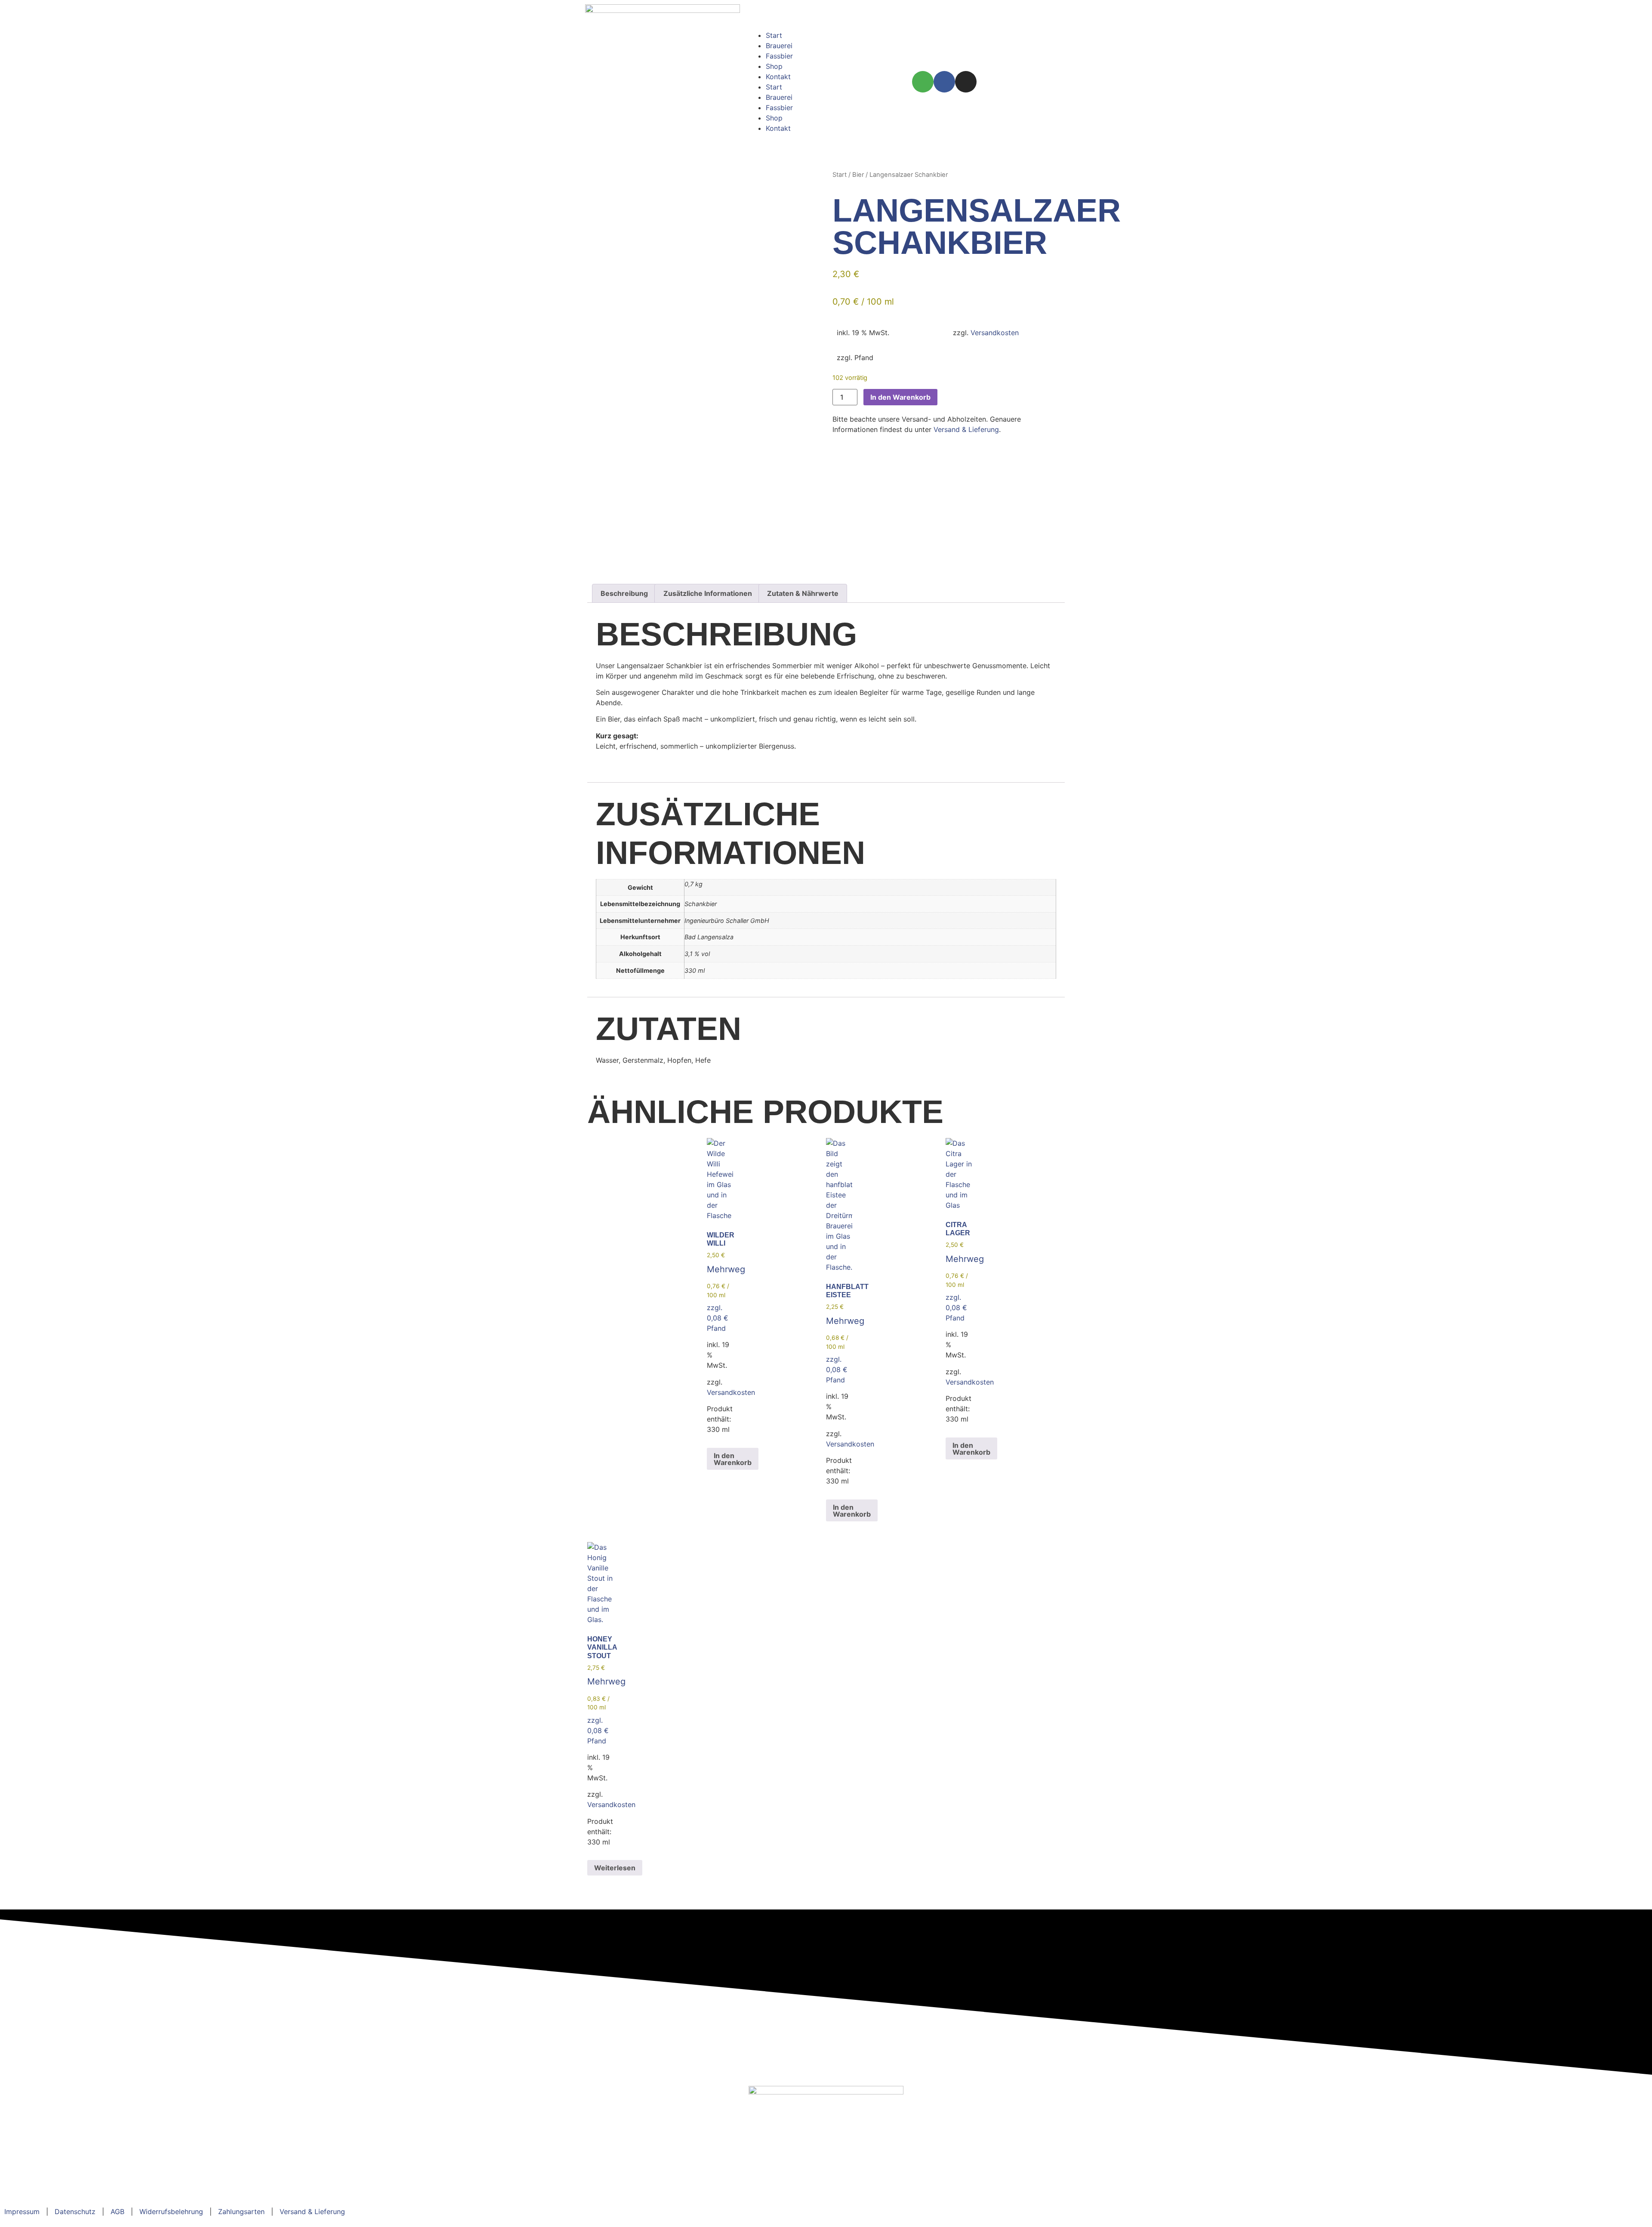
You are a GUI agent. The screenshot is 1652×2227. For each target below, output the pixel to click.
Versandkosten (995, 333)
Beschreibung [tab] (624, 593)
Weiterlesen (615, 1868)
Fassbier (779, 56)
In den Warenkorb (900, 397)
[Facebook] (944, 82)
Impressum (22, 2212)
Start (774, 35)
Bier (858, 175)
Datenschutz (75, 2212)
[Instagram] (966, 82)
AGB (117, 2212)
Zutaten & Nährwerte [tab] (803, 593)
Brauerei (779, 46)
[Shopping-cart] (923, 82)
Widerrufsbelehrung (171, 2212)
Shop (774, 66)
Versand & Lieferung (966, 429)
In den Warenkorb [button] (733, 1459)
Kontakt (778, 77)
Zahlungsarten (241, 2212)
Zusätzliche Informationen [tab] (708, 593)
